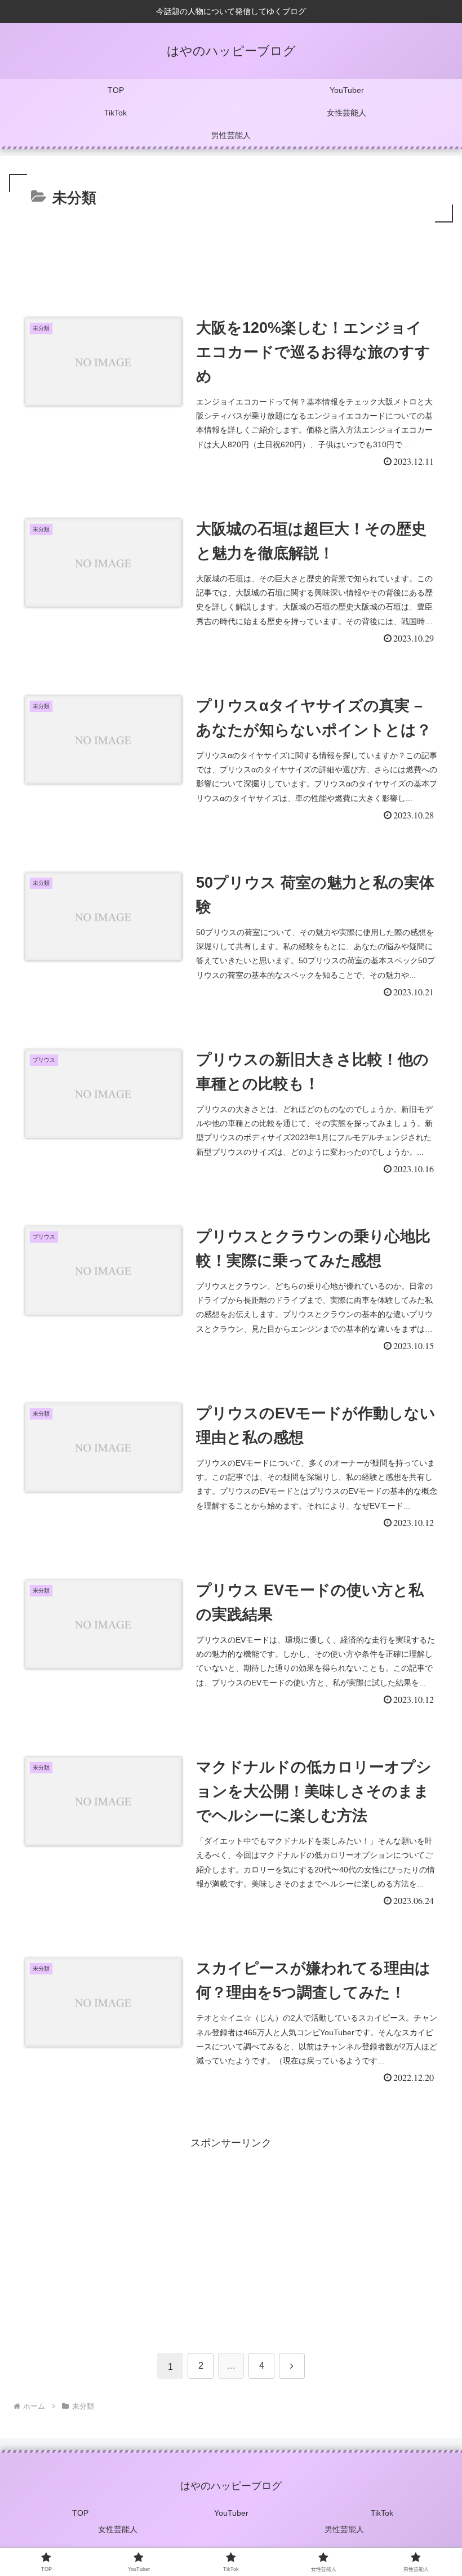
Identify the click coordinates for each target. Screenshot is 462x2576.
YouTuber (231, 2513)
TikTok (382, 2513)
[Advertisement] (231, 256)
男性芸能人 (344, 2529)
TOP (80, 2513)
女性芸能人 (118, 2529)
